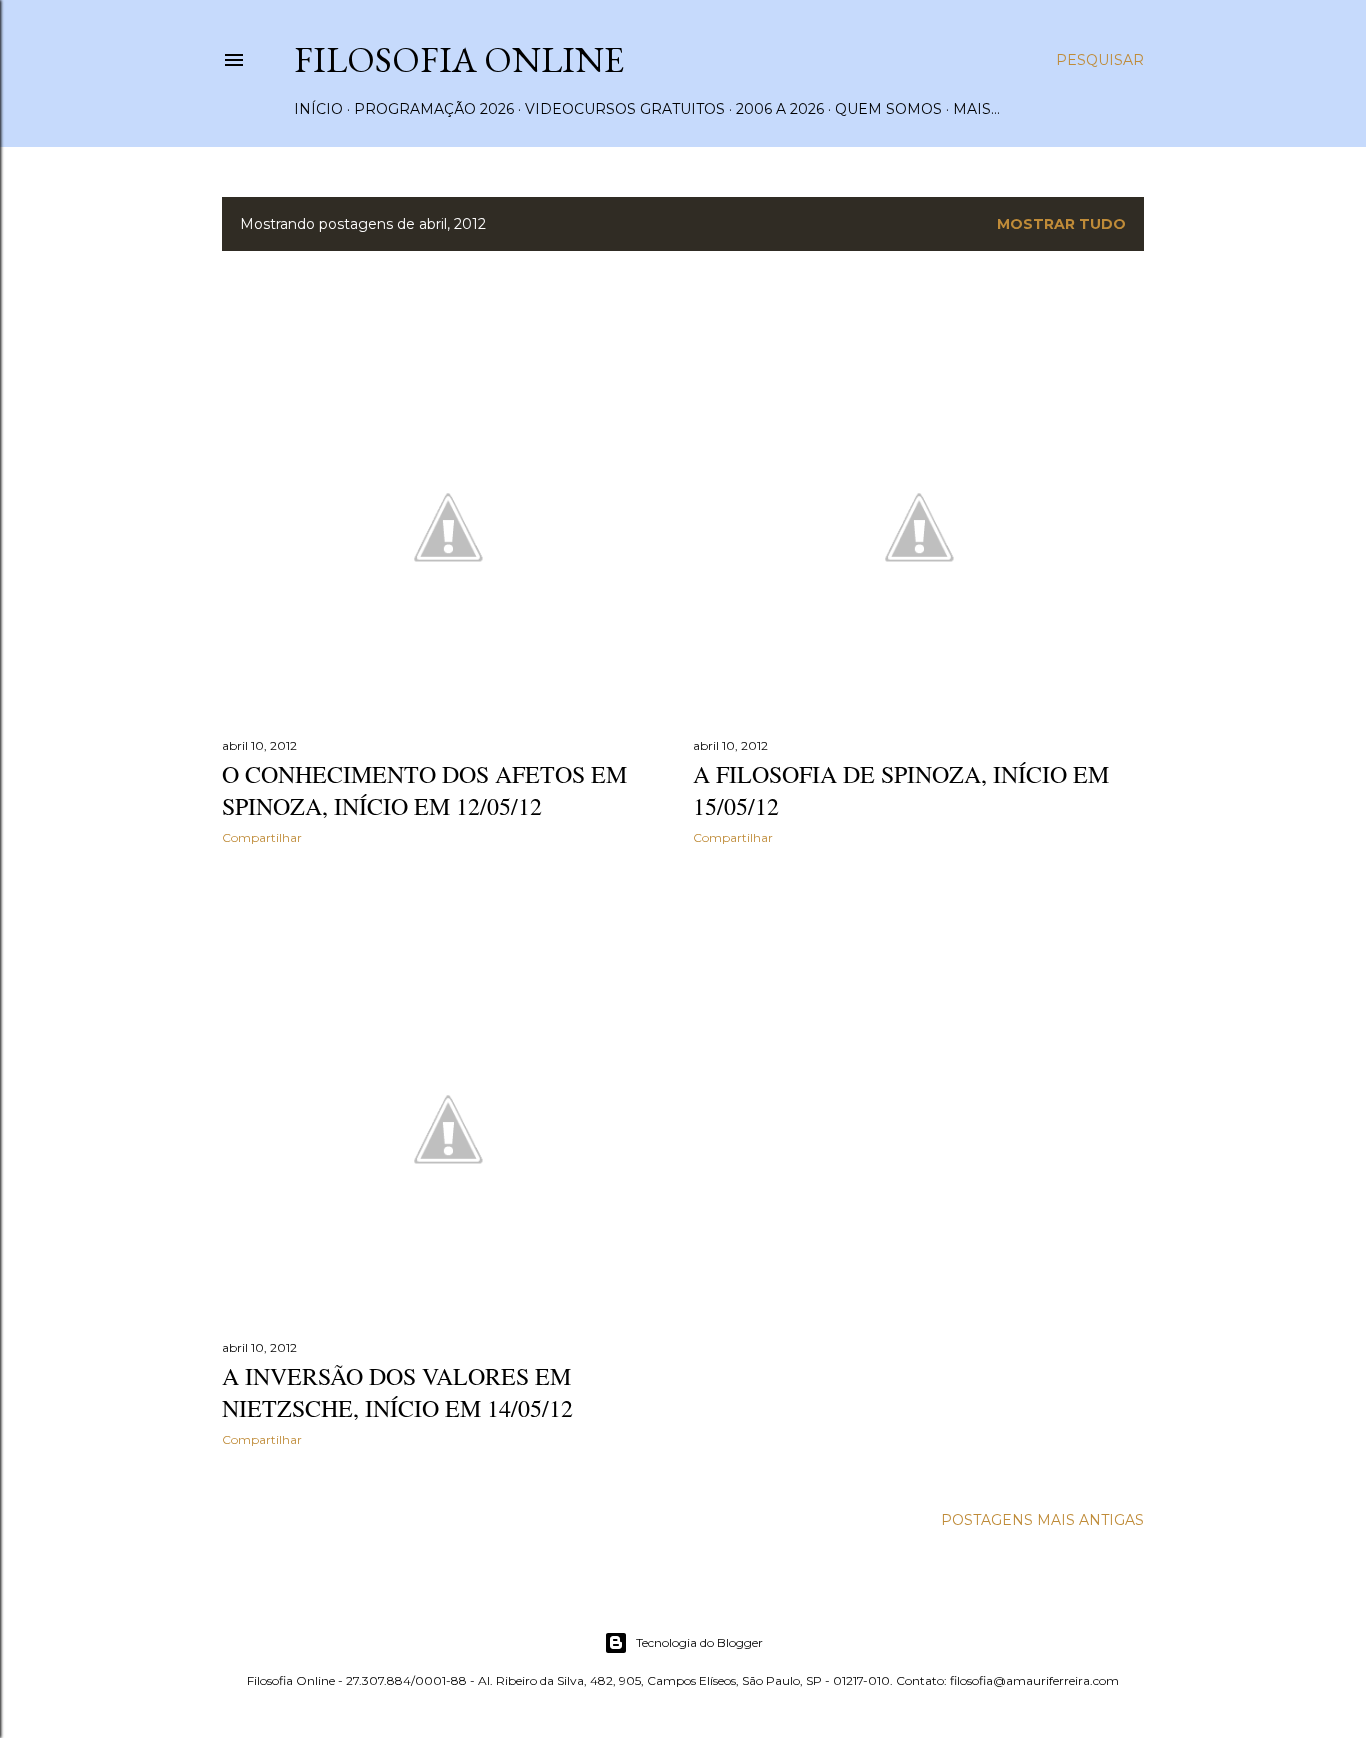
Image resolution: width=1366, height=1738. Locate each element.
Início (318, 109)
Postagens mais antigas (1042, 1520)
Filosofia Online (459, 59)
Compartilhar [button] (262, 837)
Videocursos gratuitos (625, 109)
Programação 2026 (434, 109)
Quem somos (888, 109)
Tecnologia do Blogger (699, 1642)
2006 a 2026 (780, 109)
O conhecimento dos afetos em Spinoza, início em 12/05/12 (424, 790)
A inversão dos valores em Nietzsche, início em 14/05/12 (397, 1392)
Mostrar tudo (1061, 224)
